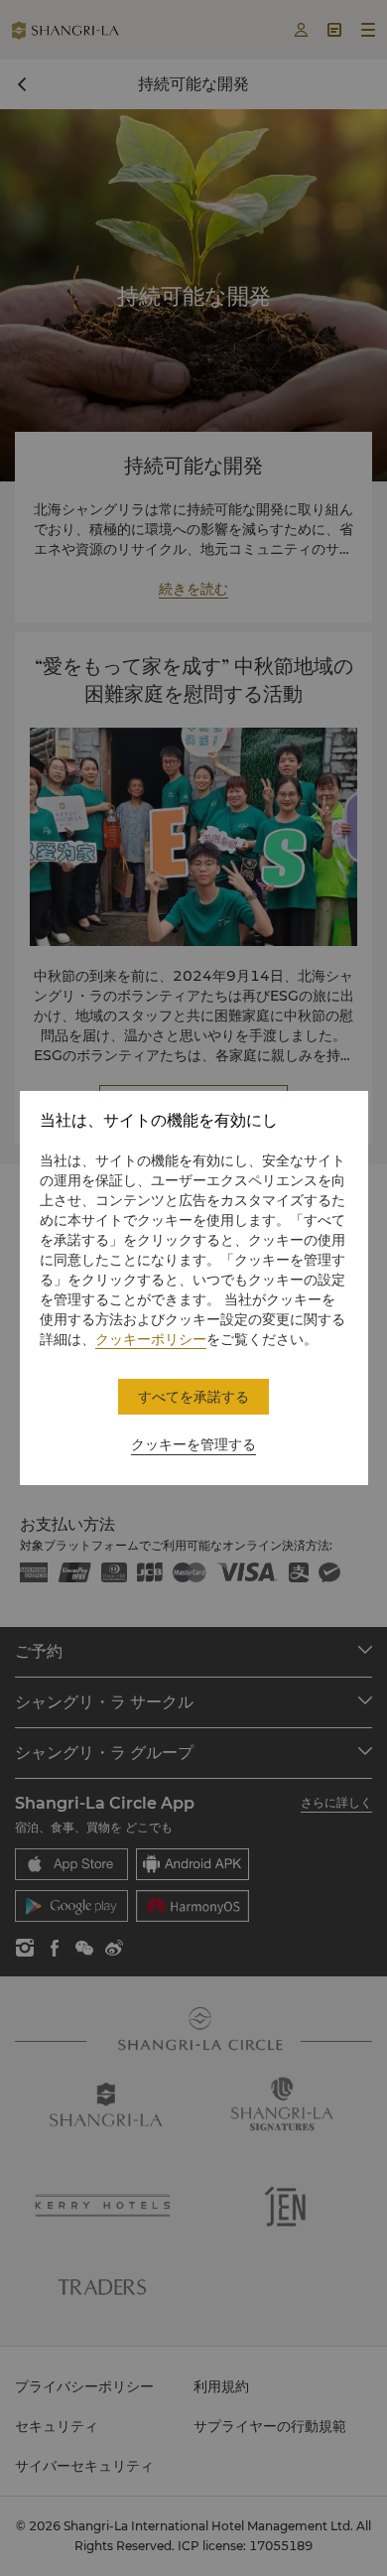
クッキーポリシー (151, 1339)
